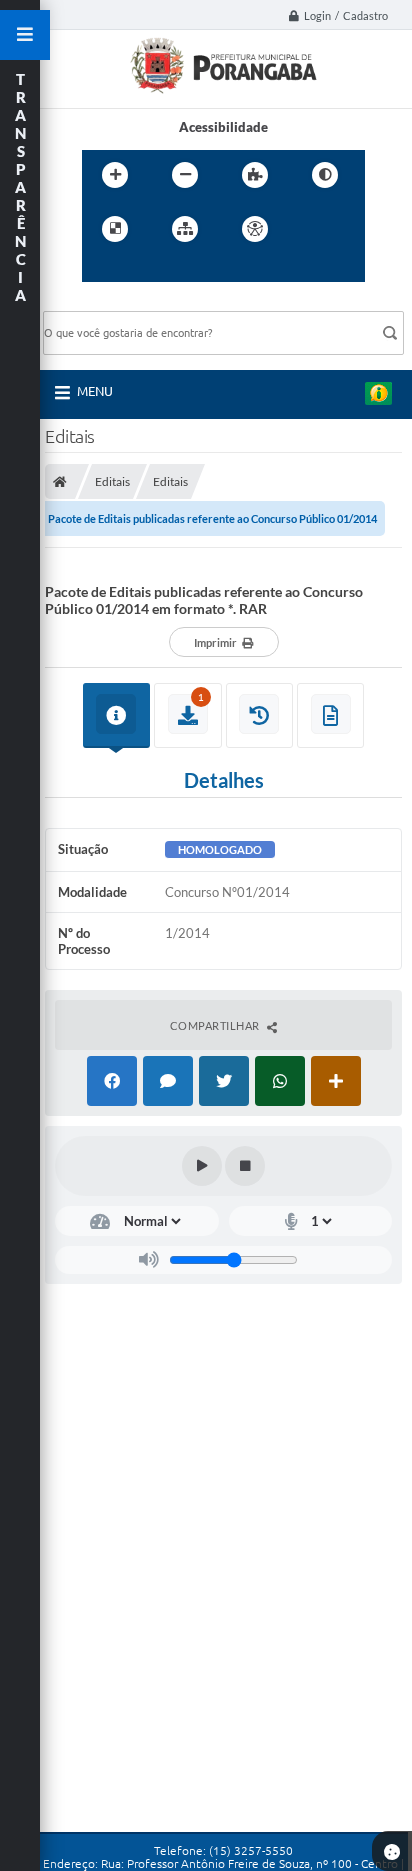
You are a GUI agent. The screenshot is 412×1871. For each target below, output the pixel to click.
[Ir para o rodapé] (190, 270)
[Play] (202, 1166)
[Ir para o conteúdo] (312, 229)
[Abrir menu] (25, 35)
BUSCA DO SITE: (102, 301)
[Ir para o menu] (102, 270)
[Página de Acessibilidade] (255, 229)
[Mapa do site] (185, 229)
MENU (95, 391)
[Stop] (245, 1166)
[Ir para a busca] (146, 270)
